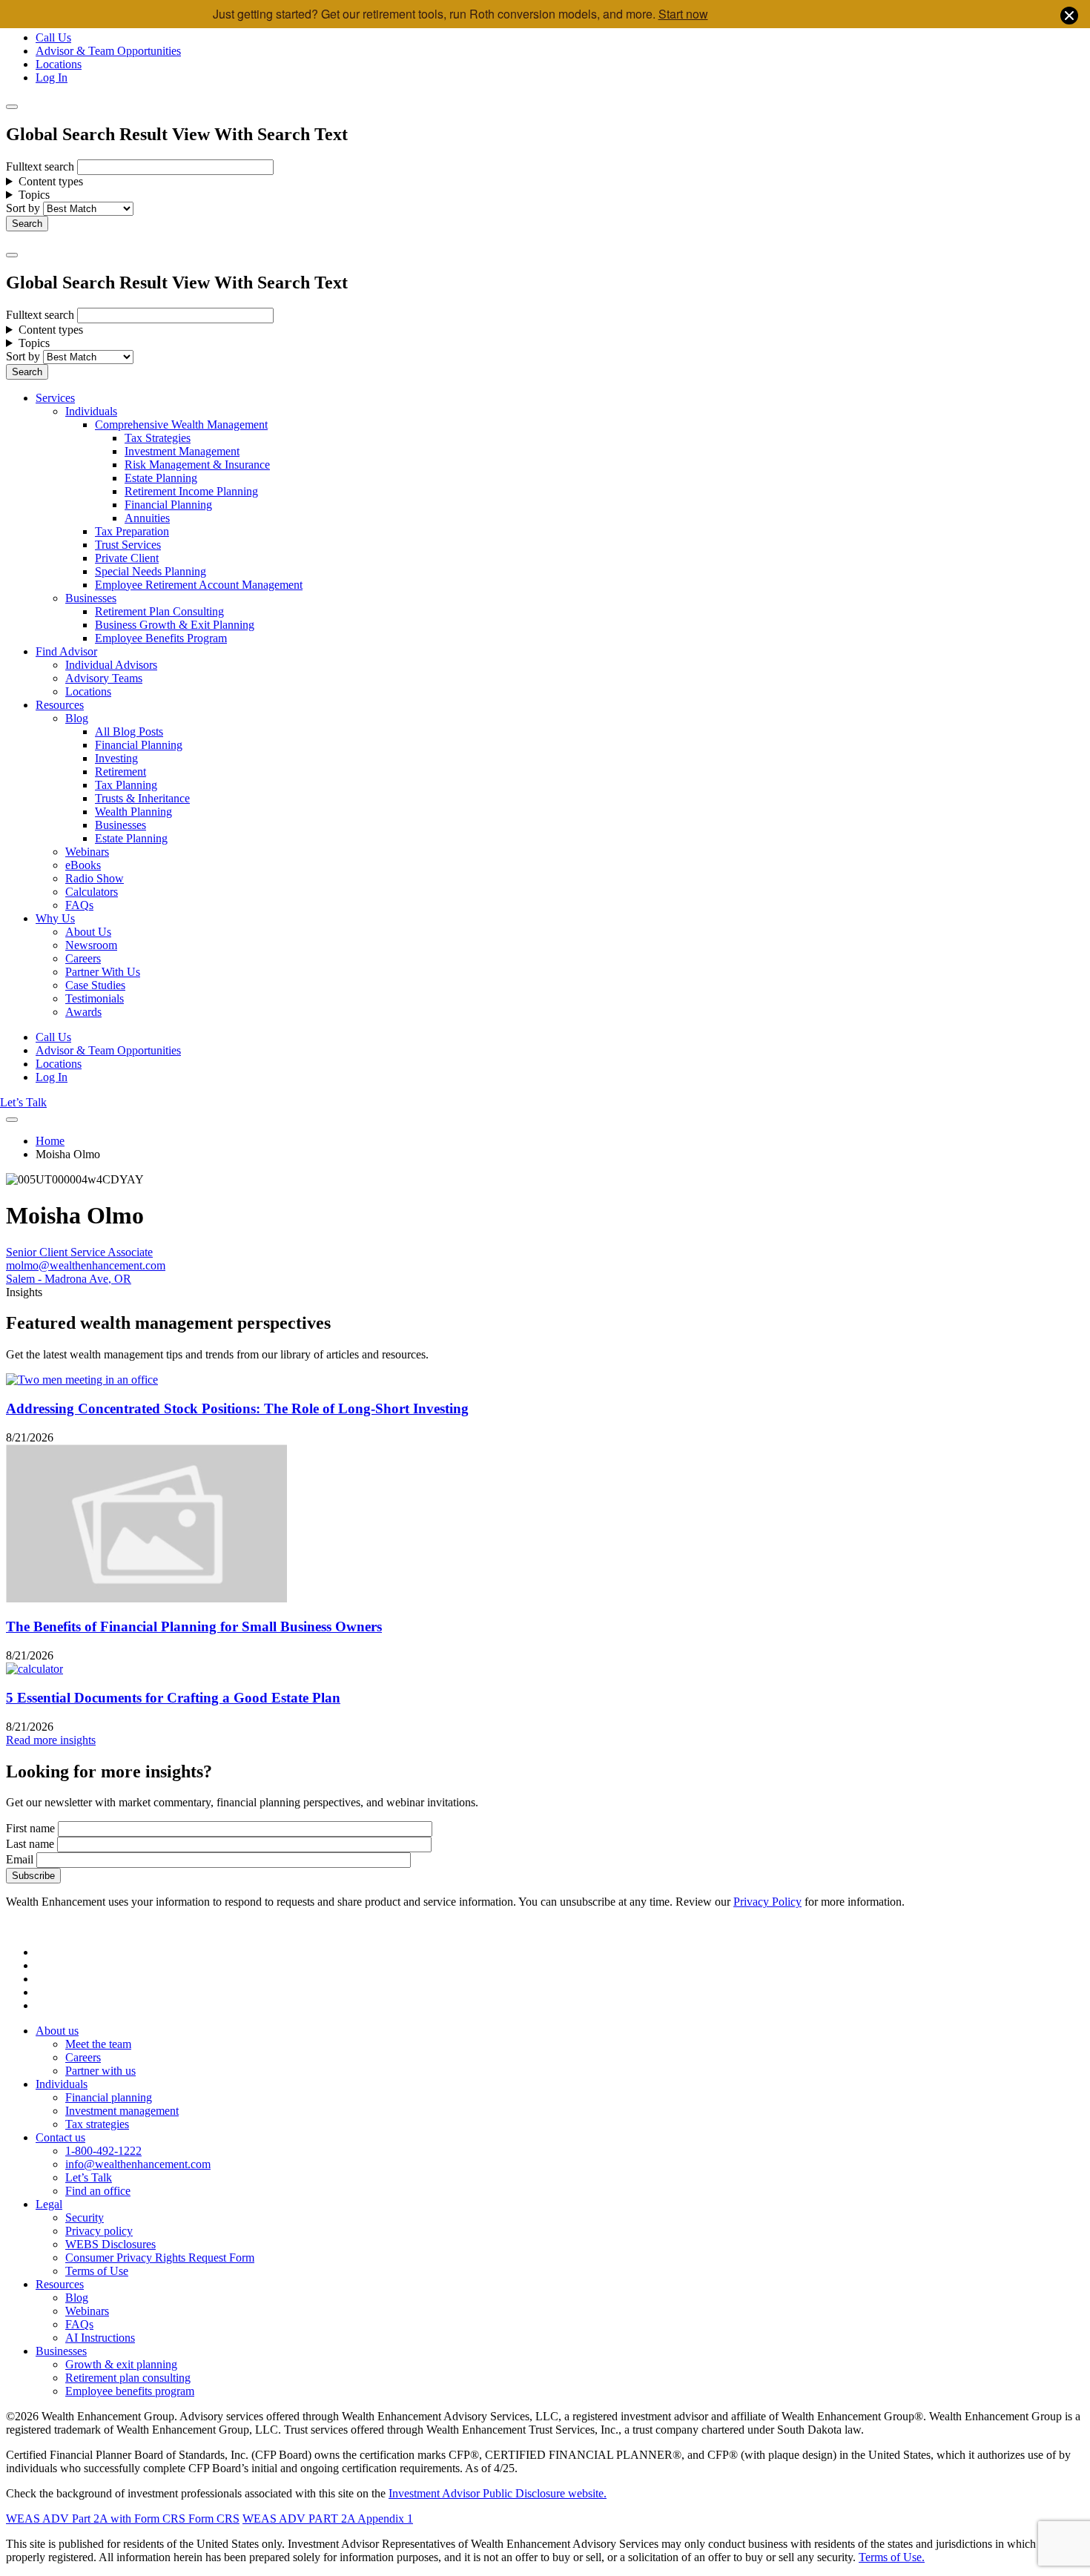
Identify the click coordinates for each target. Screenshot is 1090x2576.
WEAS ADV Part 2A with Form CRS (96, 2519)
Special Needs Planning (151, 571)
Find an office (98, 2191)
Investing (116, 758)
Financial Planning (168, 505)
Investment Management (182, 451)
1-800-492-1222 (103, 2151)
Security (85, 2217)
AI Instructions (100, 2338)
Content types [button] (51, 181)
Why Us (55, 918)
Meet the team (98, 2044)
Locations (59, 64)
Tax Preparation (132, 531)
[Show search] (12, 107)
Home (50, 1141)
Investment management (122, 2111)
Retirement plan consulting (128, 2378)
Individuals (91, 411)
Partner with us (100, 2071)
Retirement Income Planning (191, 491)
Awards (83, 1012)
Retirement (120, 772)
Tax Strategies (158, 438)
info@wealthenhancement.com (138, 2164)
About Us (88, 932)
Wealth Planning (133, 812)
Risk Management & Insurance (197, 465)
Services (55, 398)
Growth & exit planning (121, 2364)
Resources (60, 705)
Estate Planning (161, 478)
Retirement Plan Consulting (159, 611)
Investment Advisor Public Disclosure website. (498, 2493)
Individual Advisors (111, 665)
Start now (683, 14)
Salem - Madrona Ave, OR (69, 1279)
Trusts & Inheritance (142, 798)
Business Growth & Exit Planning (175, 625)
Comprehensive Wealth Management (181, 425)
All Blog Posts (129, 731)
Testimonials (95, 998)
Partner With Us (103, 972)
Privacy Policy (767, 1902)
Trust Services (128, 545)
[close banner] (1069, 17)
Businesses (91, 598)
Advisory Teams (104, 678)
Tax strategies (97, 2124)
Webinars (87, 852)
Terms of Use (97, 2271)
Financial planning (109, 2097)
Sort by (23, 208)
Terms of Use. (892, 2557)
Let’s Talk (23, 1102)
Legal (49, 2204)
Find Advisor (66, 651)
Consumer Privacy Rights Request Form (160, 2258)
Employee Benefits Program (161, 638)
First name (30, 1828)
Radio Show (95, 878)
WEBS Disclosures (110, 2244)
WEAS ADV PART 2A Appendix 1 (328, 2519)
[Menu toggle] (12, 255)
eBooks (83, 865)
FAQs (79, 905)
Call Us (53, 37)
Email (20, 1859)
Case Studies (95, 985)
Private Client (127, 558)
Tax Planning (126, 785)
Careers (83, 958)
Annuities (147, 518)
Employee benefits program (130, 2391)
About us (57, 2031)
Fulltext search (40, 166)
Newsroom (91, 945)
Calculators (92, 892)
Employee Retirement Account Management (199, 585)
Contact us (60, 2137)
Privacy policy (99, 2231)
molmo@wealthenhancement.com (86, 1265)
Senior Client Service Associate (79, 1252)
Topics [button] (34, 195)
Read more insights (51, 1740)
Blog (77, 718)
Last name (30, 1844)
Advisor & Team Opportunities (108, 51)
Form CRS (212, 2519)
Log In (52, 77)
